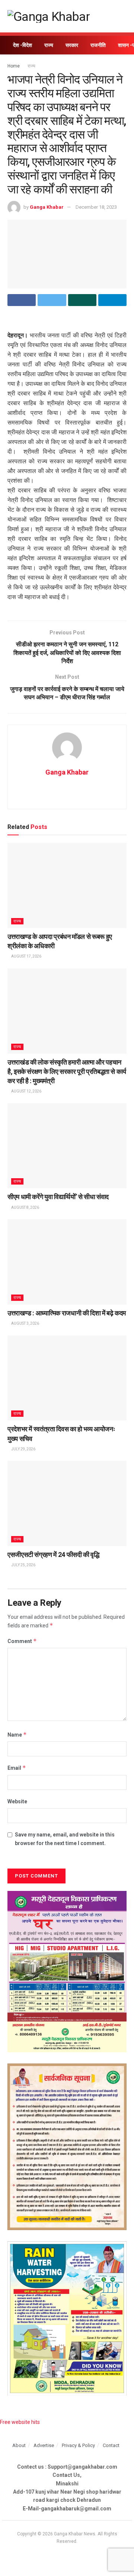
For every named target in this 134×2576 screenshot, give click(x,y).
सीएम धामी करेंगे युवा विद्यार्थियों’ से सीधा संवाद (58, 1197)
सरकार (72, 45)
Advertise (44, 2445)
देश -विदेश (23, 45)
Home (14, 66)
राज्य (49, 45)
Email (17, 1768)
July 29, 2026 (23, 1449)
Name (17, 1735)
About (19, 2445)
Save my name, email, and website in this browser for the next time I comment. (65, 1839)
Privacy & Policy (78, 2445)
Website (17, 1801)
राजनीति (98, 45)
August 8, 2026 (25, 1207)
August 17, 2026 (26, 956)
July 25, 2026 (23, 1565)
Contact (111, 2445)
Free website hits (20, 2422)
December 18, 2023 (96, 207)
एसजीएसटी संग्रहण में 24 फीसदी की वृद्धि (53, 1555)
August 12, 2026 (26, 1091)
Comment (22, 1641)
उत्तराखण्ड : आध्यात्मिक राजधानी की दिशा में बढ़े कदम (67, 1313)
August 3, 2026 (25, 1323)
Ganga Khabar (47, 207)
